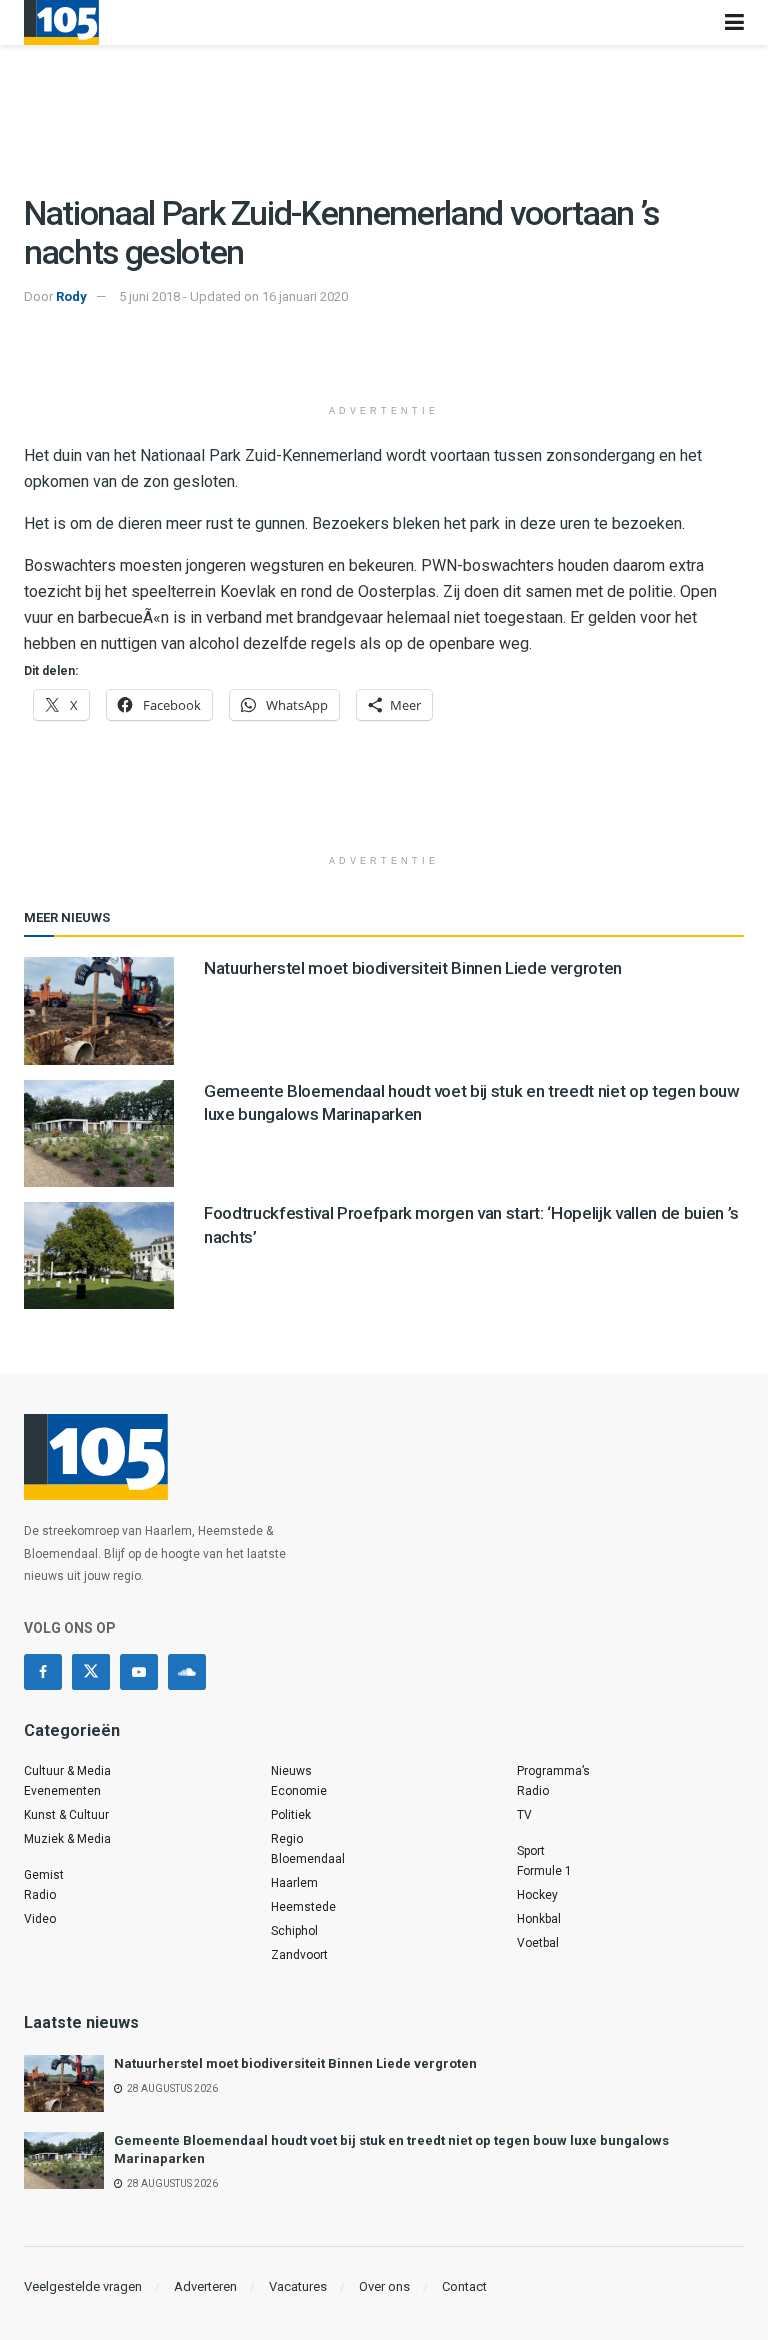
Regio (287, 1839)
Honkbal (539, 1919)
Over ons (384, 2286)
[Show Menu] (734, 22)
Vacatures (298, 2286)
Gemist (44, 1875)
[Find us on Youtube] (139, 1672)
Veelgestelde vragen (83, 2286)
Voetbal (538, 1943)
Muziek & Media (67, 1839)
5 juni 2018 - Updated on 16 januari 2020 (233, 296)
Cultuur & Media (67, 1771)
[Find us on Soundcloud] (187, 1672)
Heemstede (303, 1907)
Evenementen (62, 1791)
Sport (531, 1851)
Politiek (291, 1815)
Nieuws (291, 1771)
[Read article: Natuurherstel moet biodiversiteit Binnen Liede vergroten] (99, 1010)
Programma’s (553, 1771)
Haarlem (294, 1883)
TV (524, 1815)
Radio (40, 1895)
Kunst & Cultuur (66, 1815)
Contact (464, 2286)
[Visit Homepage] (61, 22)
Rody (71, 296)
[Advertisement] (384, 358)
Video (40, 1919)
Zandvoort (299, 1955)
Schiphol (294, 1931)
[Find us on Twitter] (91, 1672)
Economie (299, 1791)
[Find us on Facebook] (43, 1672)
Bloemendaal (308, 1859)
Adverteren (205, 2286)
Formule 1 (544, 1871)
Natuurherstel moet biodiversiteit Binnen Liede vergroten (413, 968)
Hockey (537, 1895)
